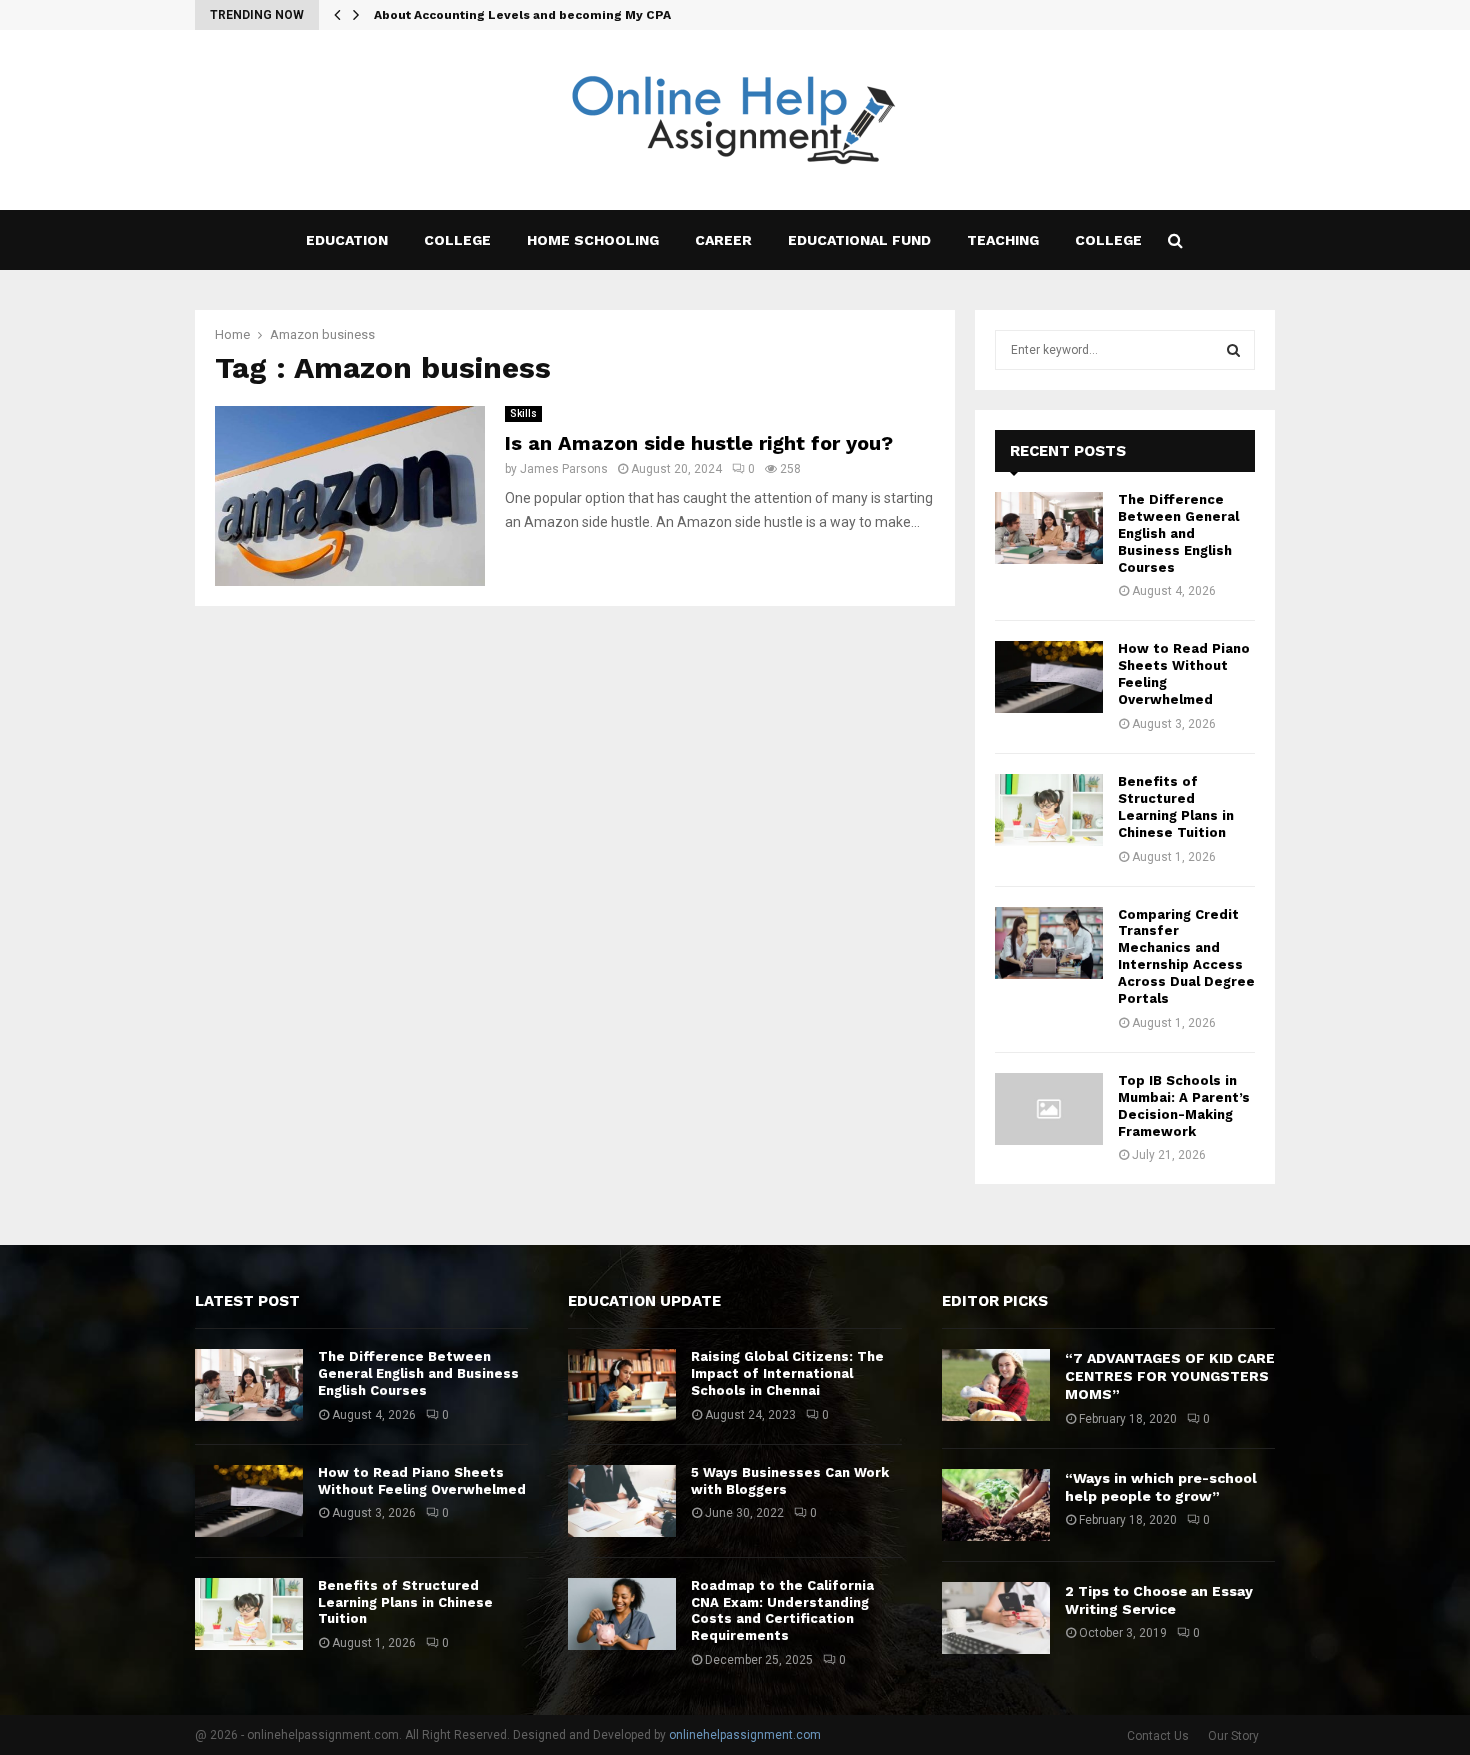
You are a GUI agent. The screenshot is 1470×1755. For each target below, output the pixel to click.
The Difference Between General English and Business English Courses (1178, 533)
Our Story (1233, 1736)
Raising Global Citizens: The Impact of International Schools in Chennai (787, 1373)
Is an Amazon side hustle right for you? (699, 443)
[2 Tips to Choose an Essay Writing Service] (996, 1618)
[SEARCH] (1233, 350)
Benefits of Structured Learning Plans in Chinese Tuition (1176, 807)
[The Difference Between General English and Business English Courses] (1049, 528)
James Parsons (564, 469)
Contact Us (1158, 1736)
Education (347, 240)
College (457, 240)
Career (723, 240)
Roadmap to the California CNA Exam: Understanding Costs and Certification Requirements (782, 1611)
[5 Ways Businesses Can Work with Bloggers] (622, 1501)
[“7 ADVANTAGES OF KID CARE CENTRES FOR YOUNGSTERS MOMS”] (996, 1385)
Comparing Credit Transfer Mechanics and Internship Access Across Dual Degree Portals (1186, 956)
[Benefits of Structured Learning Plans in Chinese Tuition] (1049, 810)
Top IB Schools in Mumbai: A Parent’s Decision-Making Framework (1184, 1106)
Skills (523, 413)
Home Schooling (593, 240)
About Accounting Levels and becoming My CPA (522, 15)
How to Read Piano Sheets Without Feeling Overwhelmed (422, 1481)
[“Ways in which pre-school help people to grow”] (996, 1505)
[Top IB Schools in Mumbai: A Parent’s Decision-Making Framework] (1049, 1109)
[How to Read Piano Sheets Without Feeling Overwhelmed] (1049, 677)
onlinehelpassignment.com (745, 1735)
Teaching (1003, 240)
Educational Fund (859, 240)
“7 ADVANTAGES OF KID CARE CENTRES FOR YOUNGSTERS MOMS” (1170, 1376)
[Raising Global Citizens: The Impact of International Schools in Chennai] (622, 1385)
